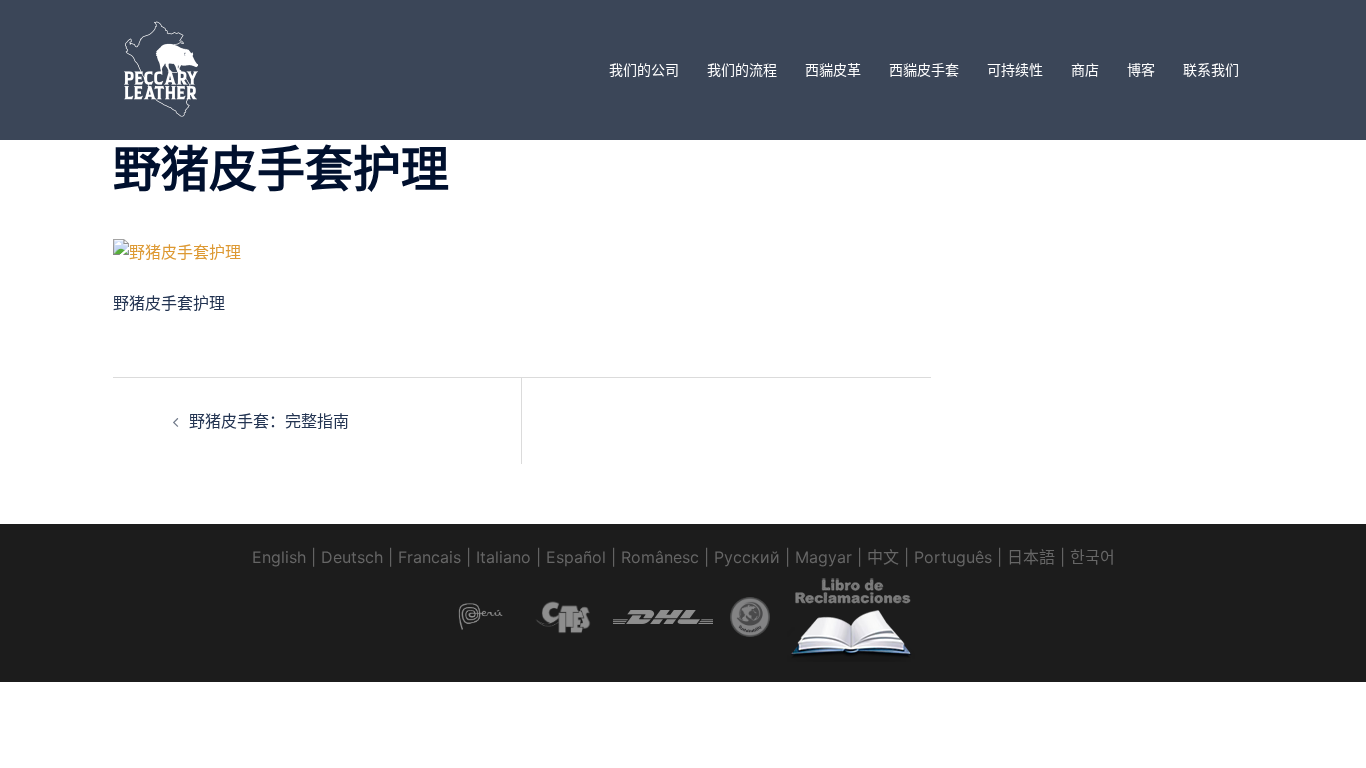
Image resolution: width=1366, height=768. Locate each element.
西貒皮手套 (924, 69)
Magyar (823, 557)
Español (576, 557)
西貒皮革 (833, 69)
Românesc (660, 557)
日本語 (1031, 557)
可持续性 (1015, 69)
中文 (883, 557)
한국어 (1092, 557)
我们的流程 (742, 69)
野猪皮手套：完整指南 (269, 421)
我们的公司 (644, 69)
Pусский (747, 557)
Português (953, 557)
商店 (1085, 69)
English (279, 557)
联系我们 (1211, 69)
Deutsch (352, 557)
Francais (429, 557)
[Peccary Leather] (163, 68)
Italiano (503, 557)
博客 (1141, 69)
